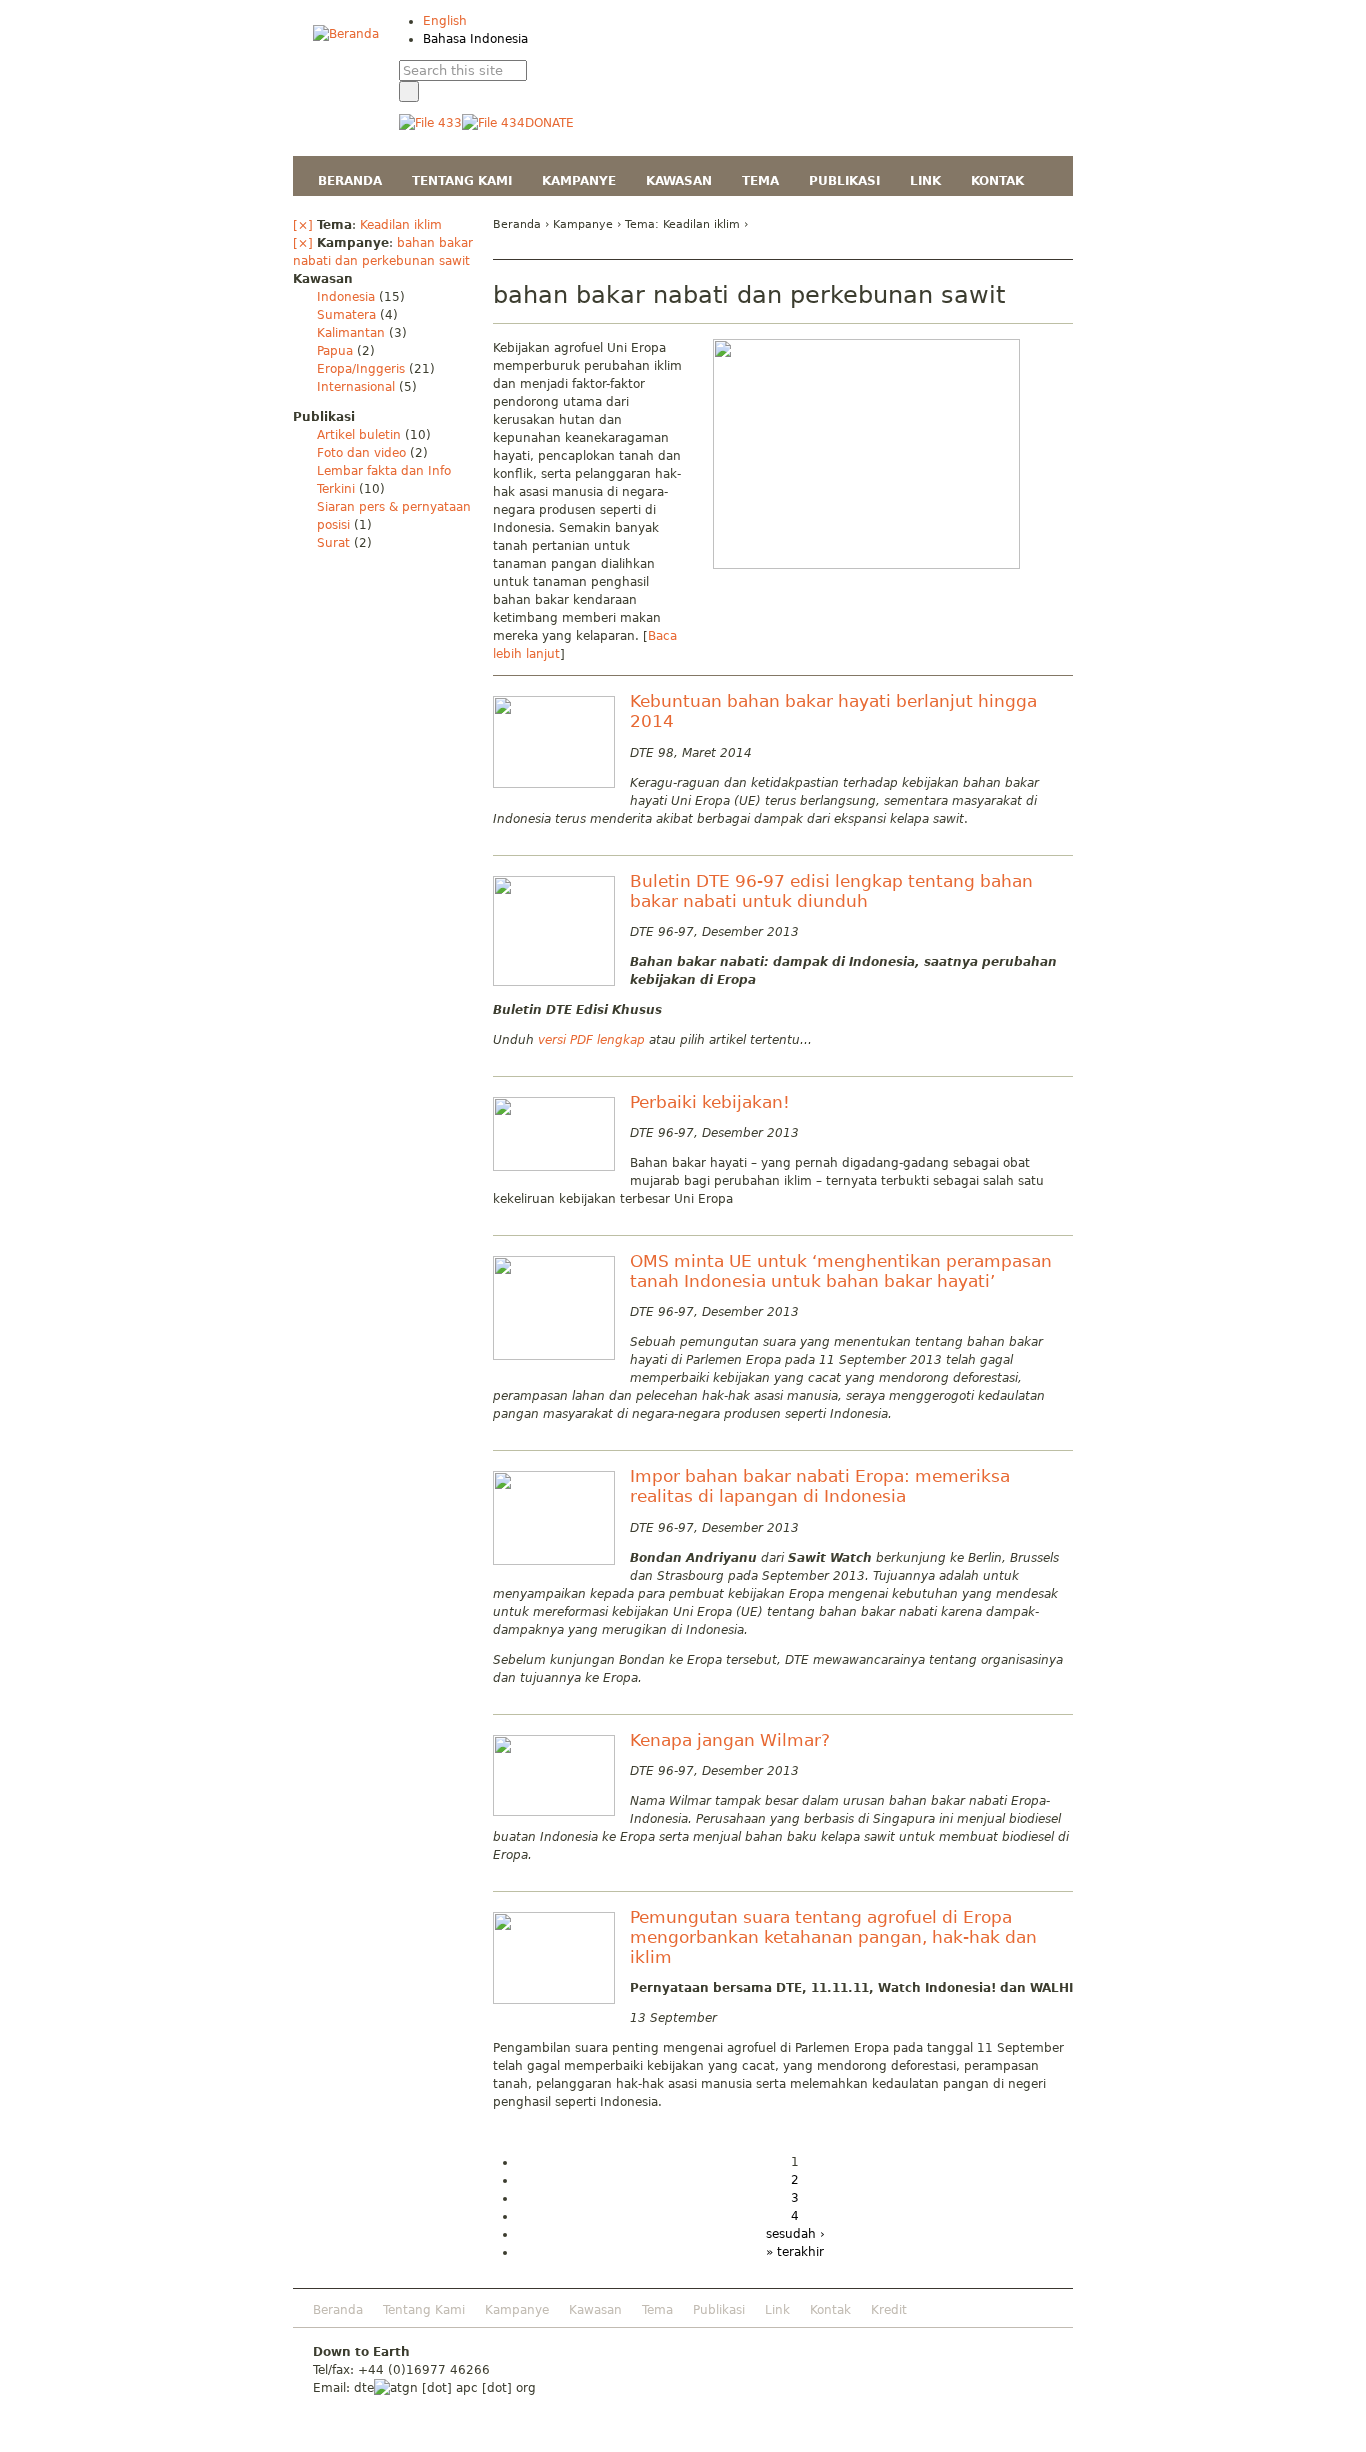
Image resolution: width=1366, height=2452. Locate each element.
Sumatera (346, 315)
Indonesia (346, 297)
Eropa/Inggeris (361, 369)
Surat (333, 543)
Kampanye (583, 224)
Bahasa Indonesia (475, 39)
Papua (335, 351)
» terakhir (795, 2252)
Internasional (356, 387)
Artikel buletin (359, 435)
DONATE (549, 123)
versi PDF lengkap (591, 1040)
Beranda (517, 224)
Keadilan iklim (401, 225)
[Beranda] (346, 34)
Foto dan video (361, 453)
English (445, 21)
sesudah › (795, 2234)
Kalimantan (351, 333)
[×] (303, 225)
